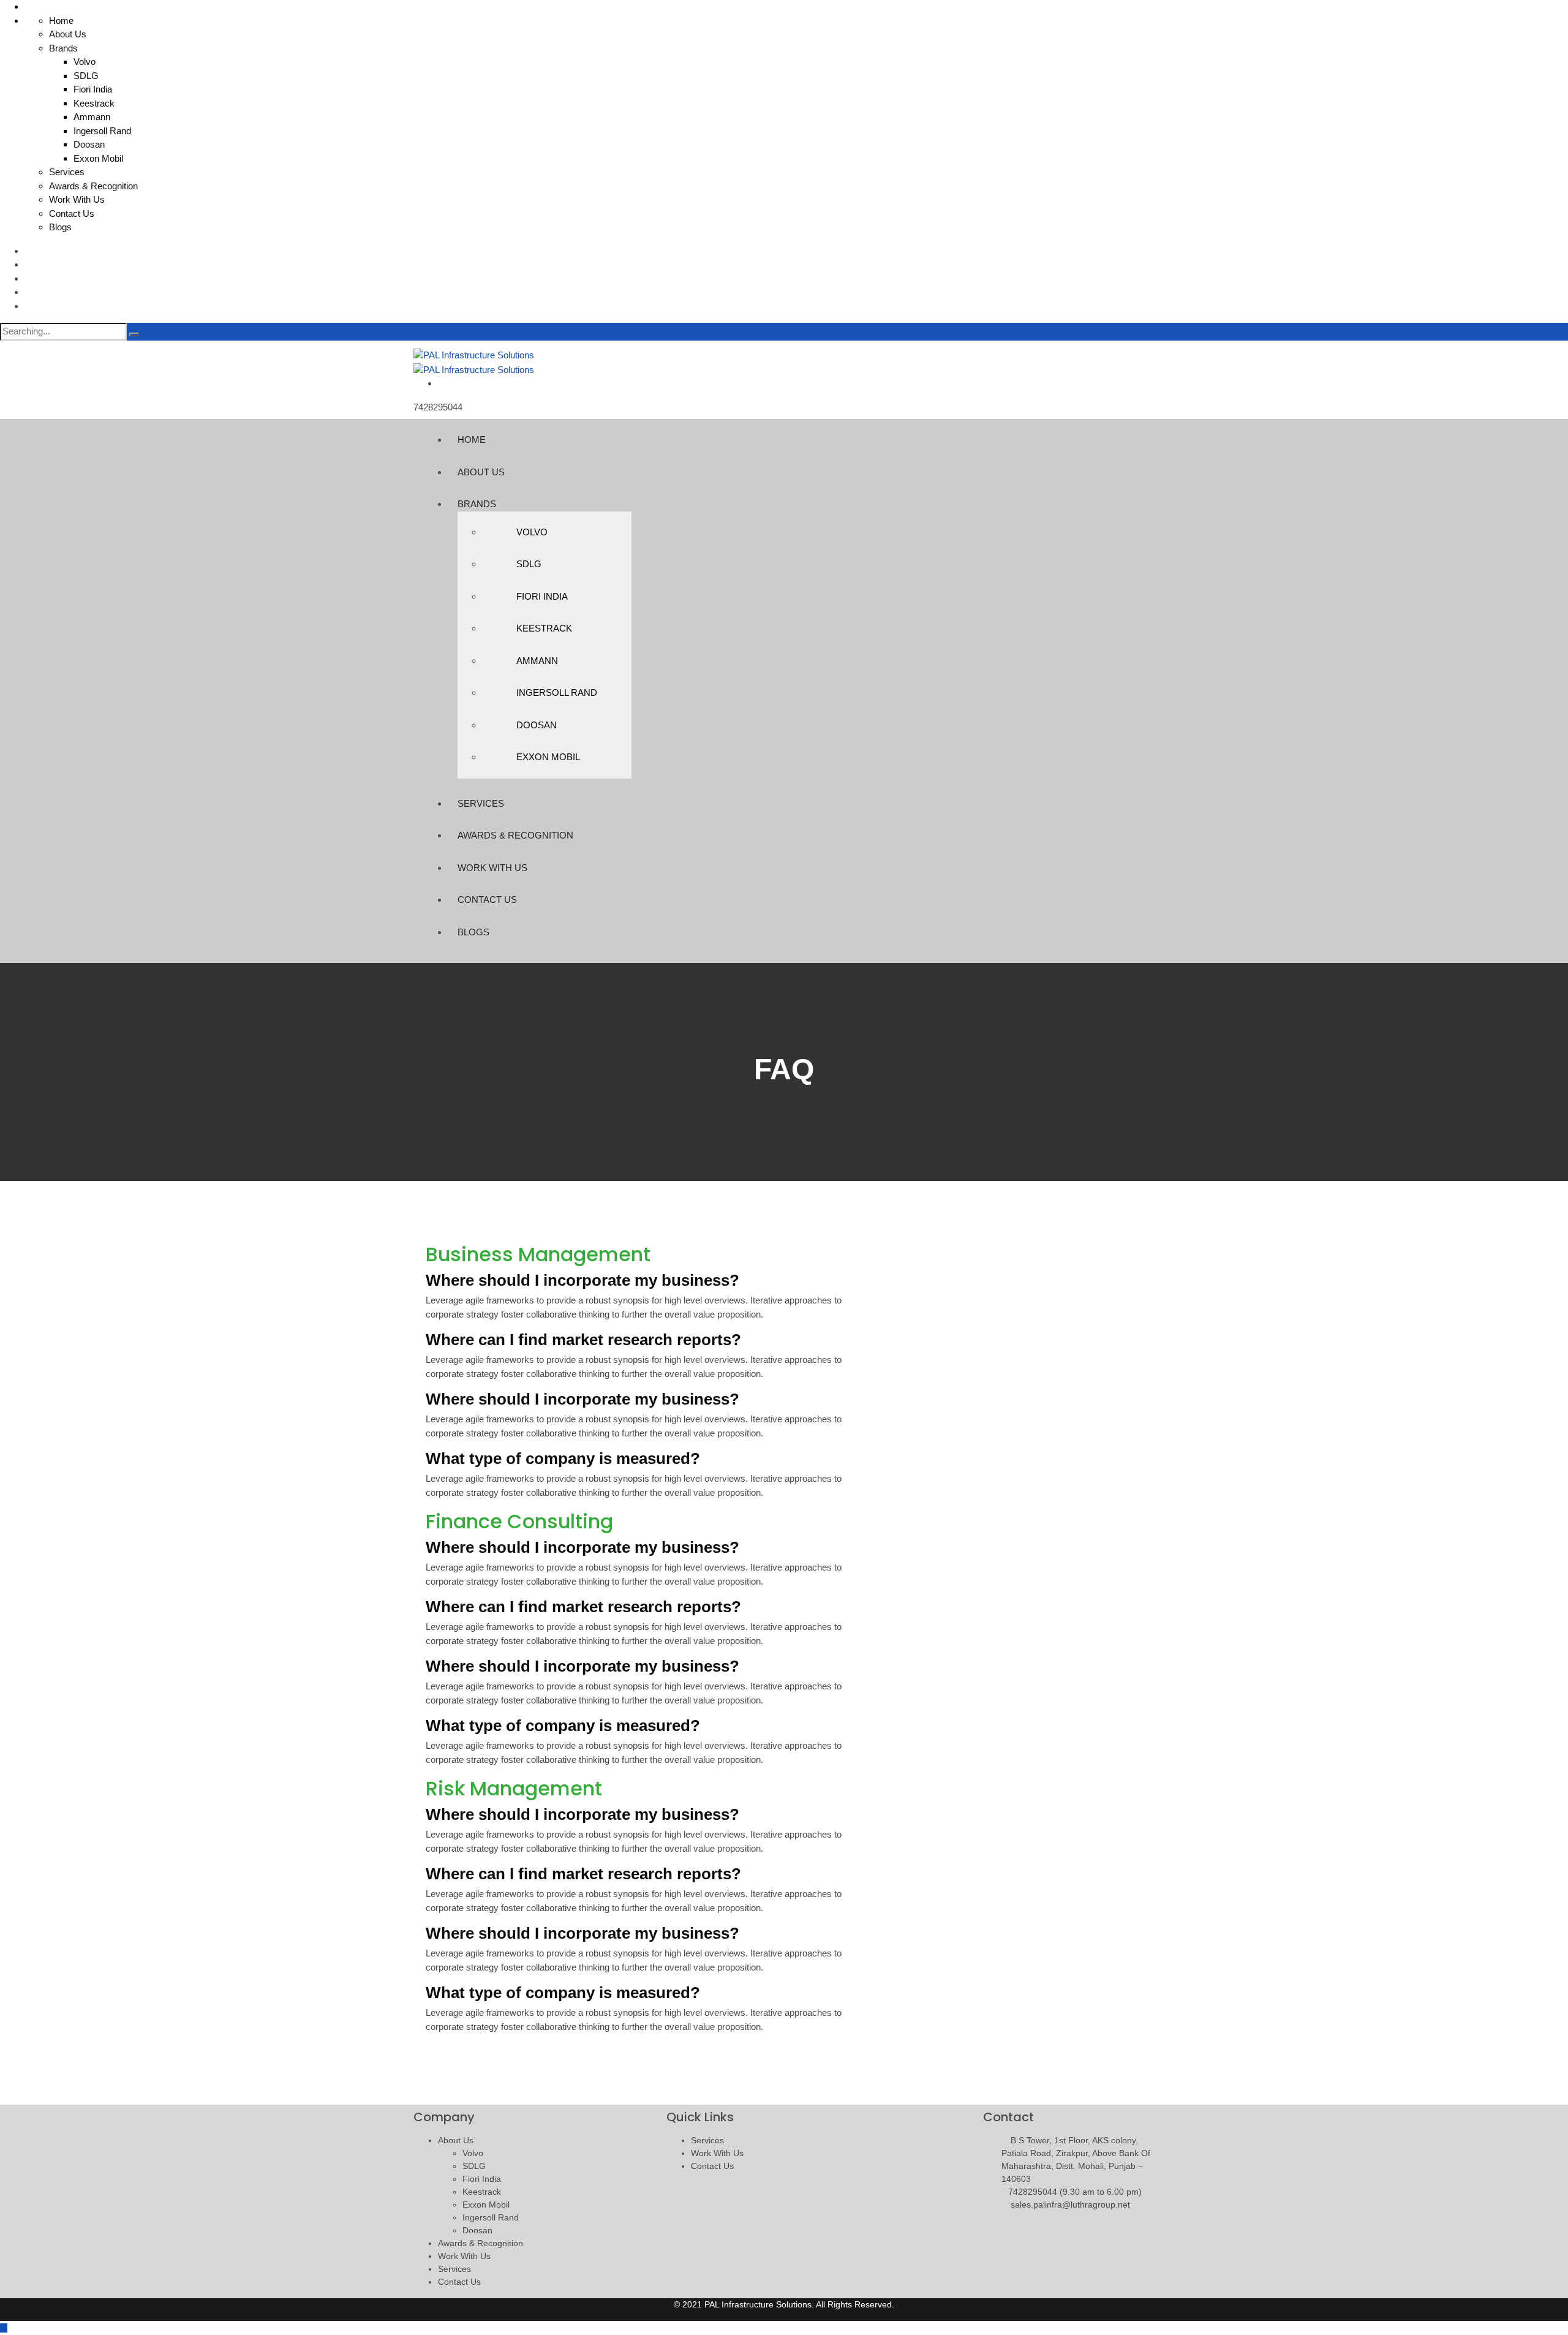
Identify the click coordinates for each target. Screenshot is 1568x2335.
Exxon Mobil (98, 158)
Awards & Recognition (93, 186)
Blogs (60, 227)
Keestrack (94, 103)
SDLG (86, 76)
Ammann (92, 117)
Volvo (85, 62)
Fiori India (93, 89)
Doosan (89, 144)
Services (67, 172)
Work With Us (77, 199)
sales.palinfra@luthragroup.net (1070, 2205)
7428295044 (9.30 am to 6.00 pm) (1075, 2192)
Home (61, 21)
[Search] (134, 334)
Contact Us (72, 213)
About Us (68, 34)
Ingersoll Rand (102, 131)
